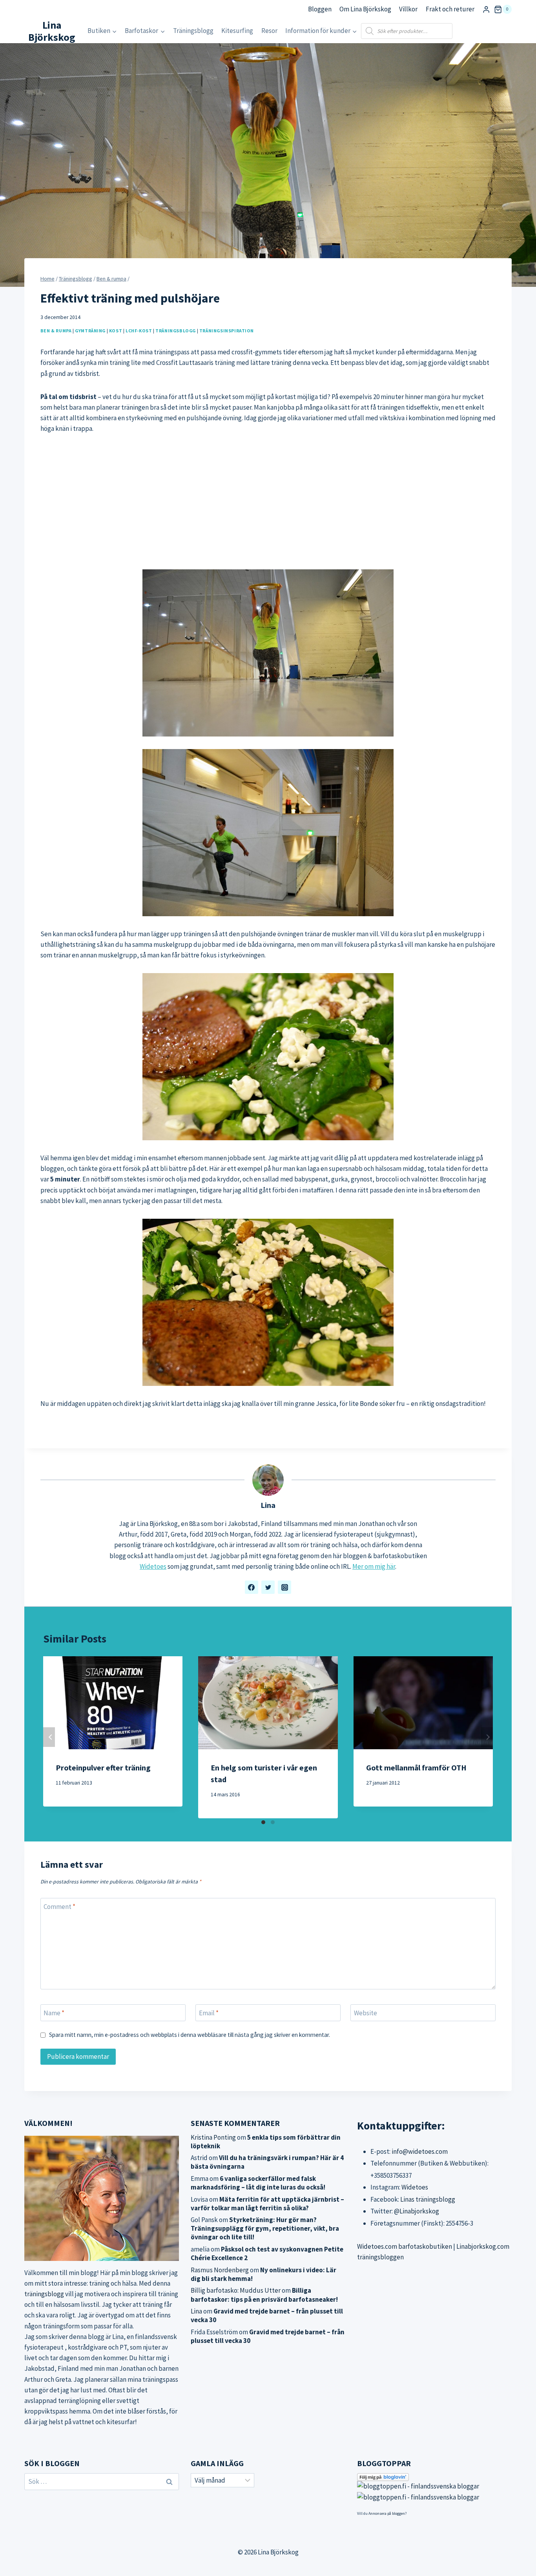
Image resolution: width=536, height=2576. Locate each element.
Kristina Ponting (213, 2137)
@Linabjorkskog (417, 2211)
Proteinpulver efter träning (103, 1767)
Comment (59, 1907)
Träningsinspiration (227, 331)
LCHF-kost (139, 331)
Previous (49, 1737)
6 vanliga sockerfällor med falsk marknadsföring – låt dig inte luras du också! (258, 2183)
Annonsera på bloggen (387, 2513)
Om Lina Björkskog (365, 9)
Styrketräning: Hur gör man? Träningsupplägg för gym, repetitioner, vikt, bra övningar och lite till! (265, 2228)
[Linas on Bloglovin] (434, 2477)
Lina (268, 1505)
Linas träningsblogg (428, 2199)
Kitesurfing (237, 31)
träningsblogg (44, 2294)
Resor (269, 31)
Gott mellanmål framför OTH (416, 1767)
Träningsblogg (193, 31)
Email (209, 2013)
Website (366, 2013)
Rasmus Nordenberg (220, 2270)
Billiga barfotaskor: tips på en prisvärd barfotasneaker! (264, 2295)
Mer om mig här (374, 1566)
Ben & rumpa (56, 331)
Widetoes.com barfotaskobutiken (405, 2246)
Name (54, 2013)
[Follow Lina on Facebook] (252, 1587)
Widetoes (153, 1566)
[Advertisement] (268, 502)
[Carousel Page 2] (273, 1822)
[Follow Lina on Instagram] (284, 1587)
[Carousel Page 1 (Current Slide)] (263, 1822)
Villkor (408, 9)
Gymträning (90, 331)
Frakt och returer (450, 9)
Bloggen (320, 9)
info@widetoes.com (420, 2151)
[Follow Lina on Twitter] (268, 1587)
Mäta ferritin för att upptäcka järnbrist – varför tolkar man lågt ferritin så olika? (267, 2204)
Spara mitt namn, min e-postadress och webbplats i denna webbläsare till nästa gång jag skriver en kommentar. (190, 2035)
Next (487, 1737)
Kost (116, 331)
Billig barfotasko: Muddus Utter (236, 2290)
